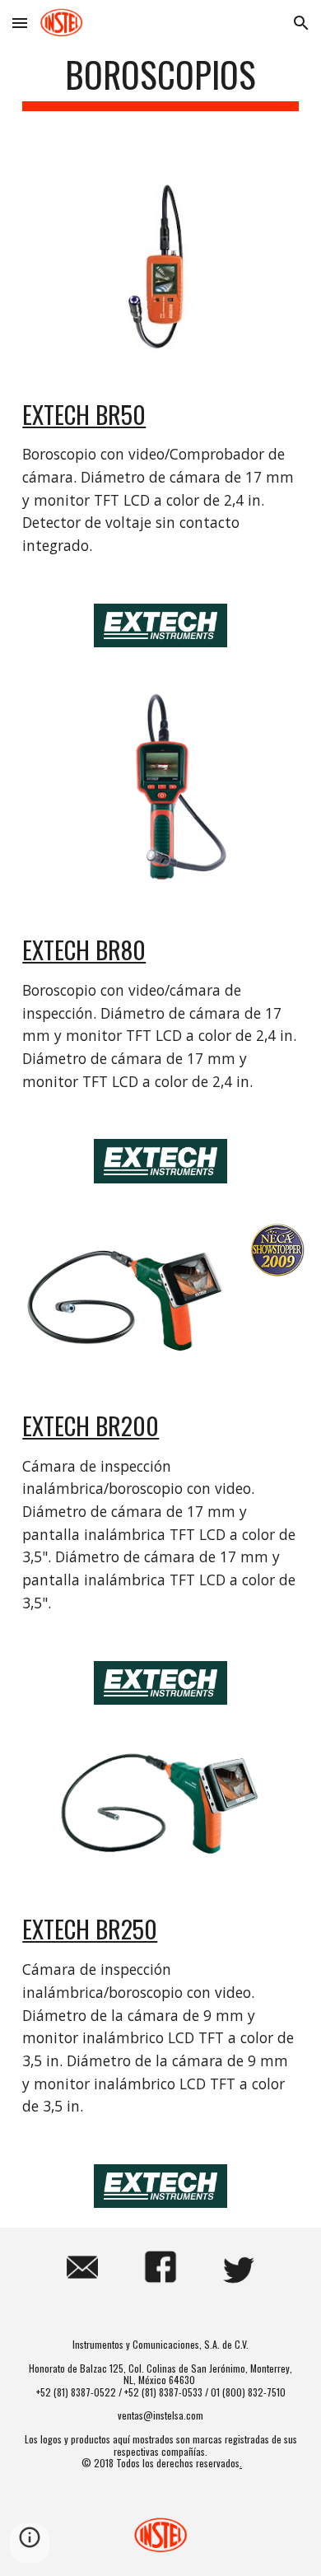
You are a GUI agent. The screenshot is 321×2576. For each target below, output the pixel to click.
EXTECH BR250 (90, 1928)
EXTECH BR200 (91, 1425)
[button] (20, 23)
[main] (160, 82)
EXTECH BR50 (84, 414)
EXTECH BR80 (84, 949)
